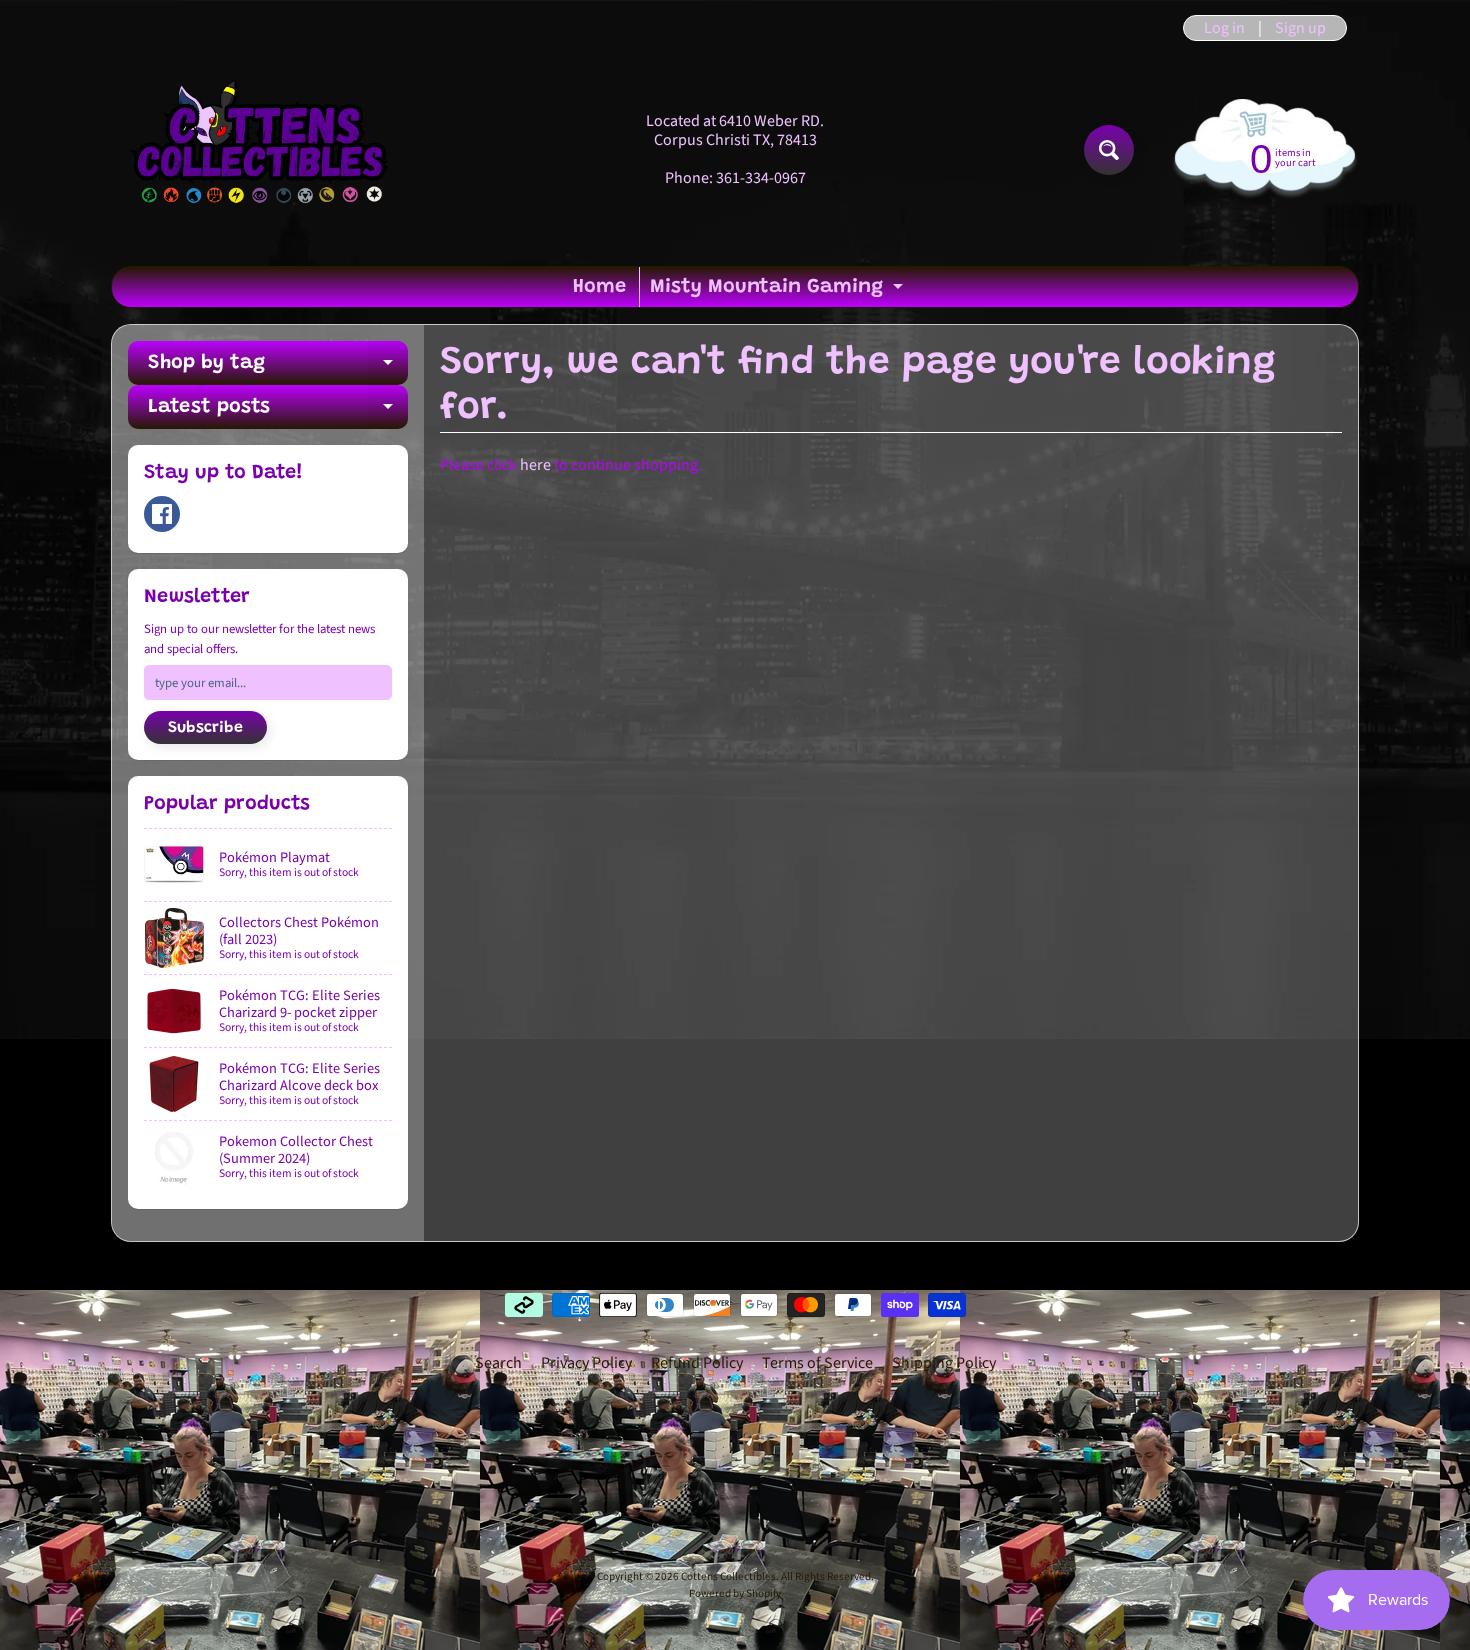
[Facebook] (162, 514)
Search (498, 1363)
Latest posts (278, 413)
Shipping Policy (944, 1363)
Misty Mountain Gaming (779, 292)
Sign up (1300, 28)
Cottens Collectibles (728, 1576)
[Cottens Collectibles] (261, 150)
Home (599, 287)
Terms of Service (817, 1363)
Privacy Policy (586, 1363)
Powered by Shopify (735, 1593)
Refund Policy (697, 1363)
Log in (1224, 28)
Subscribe (205, 728)
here (535, 465)
